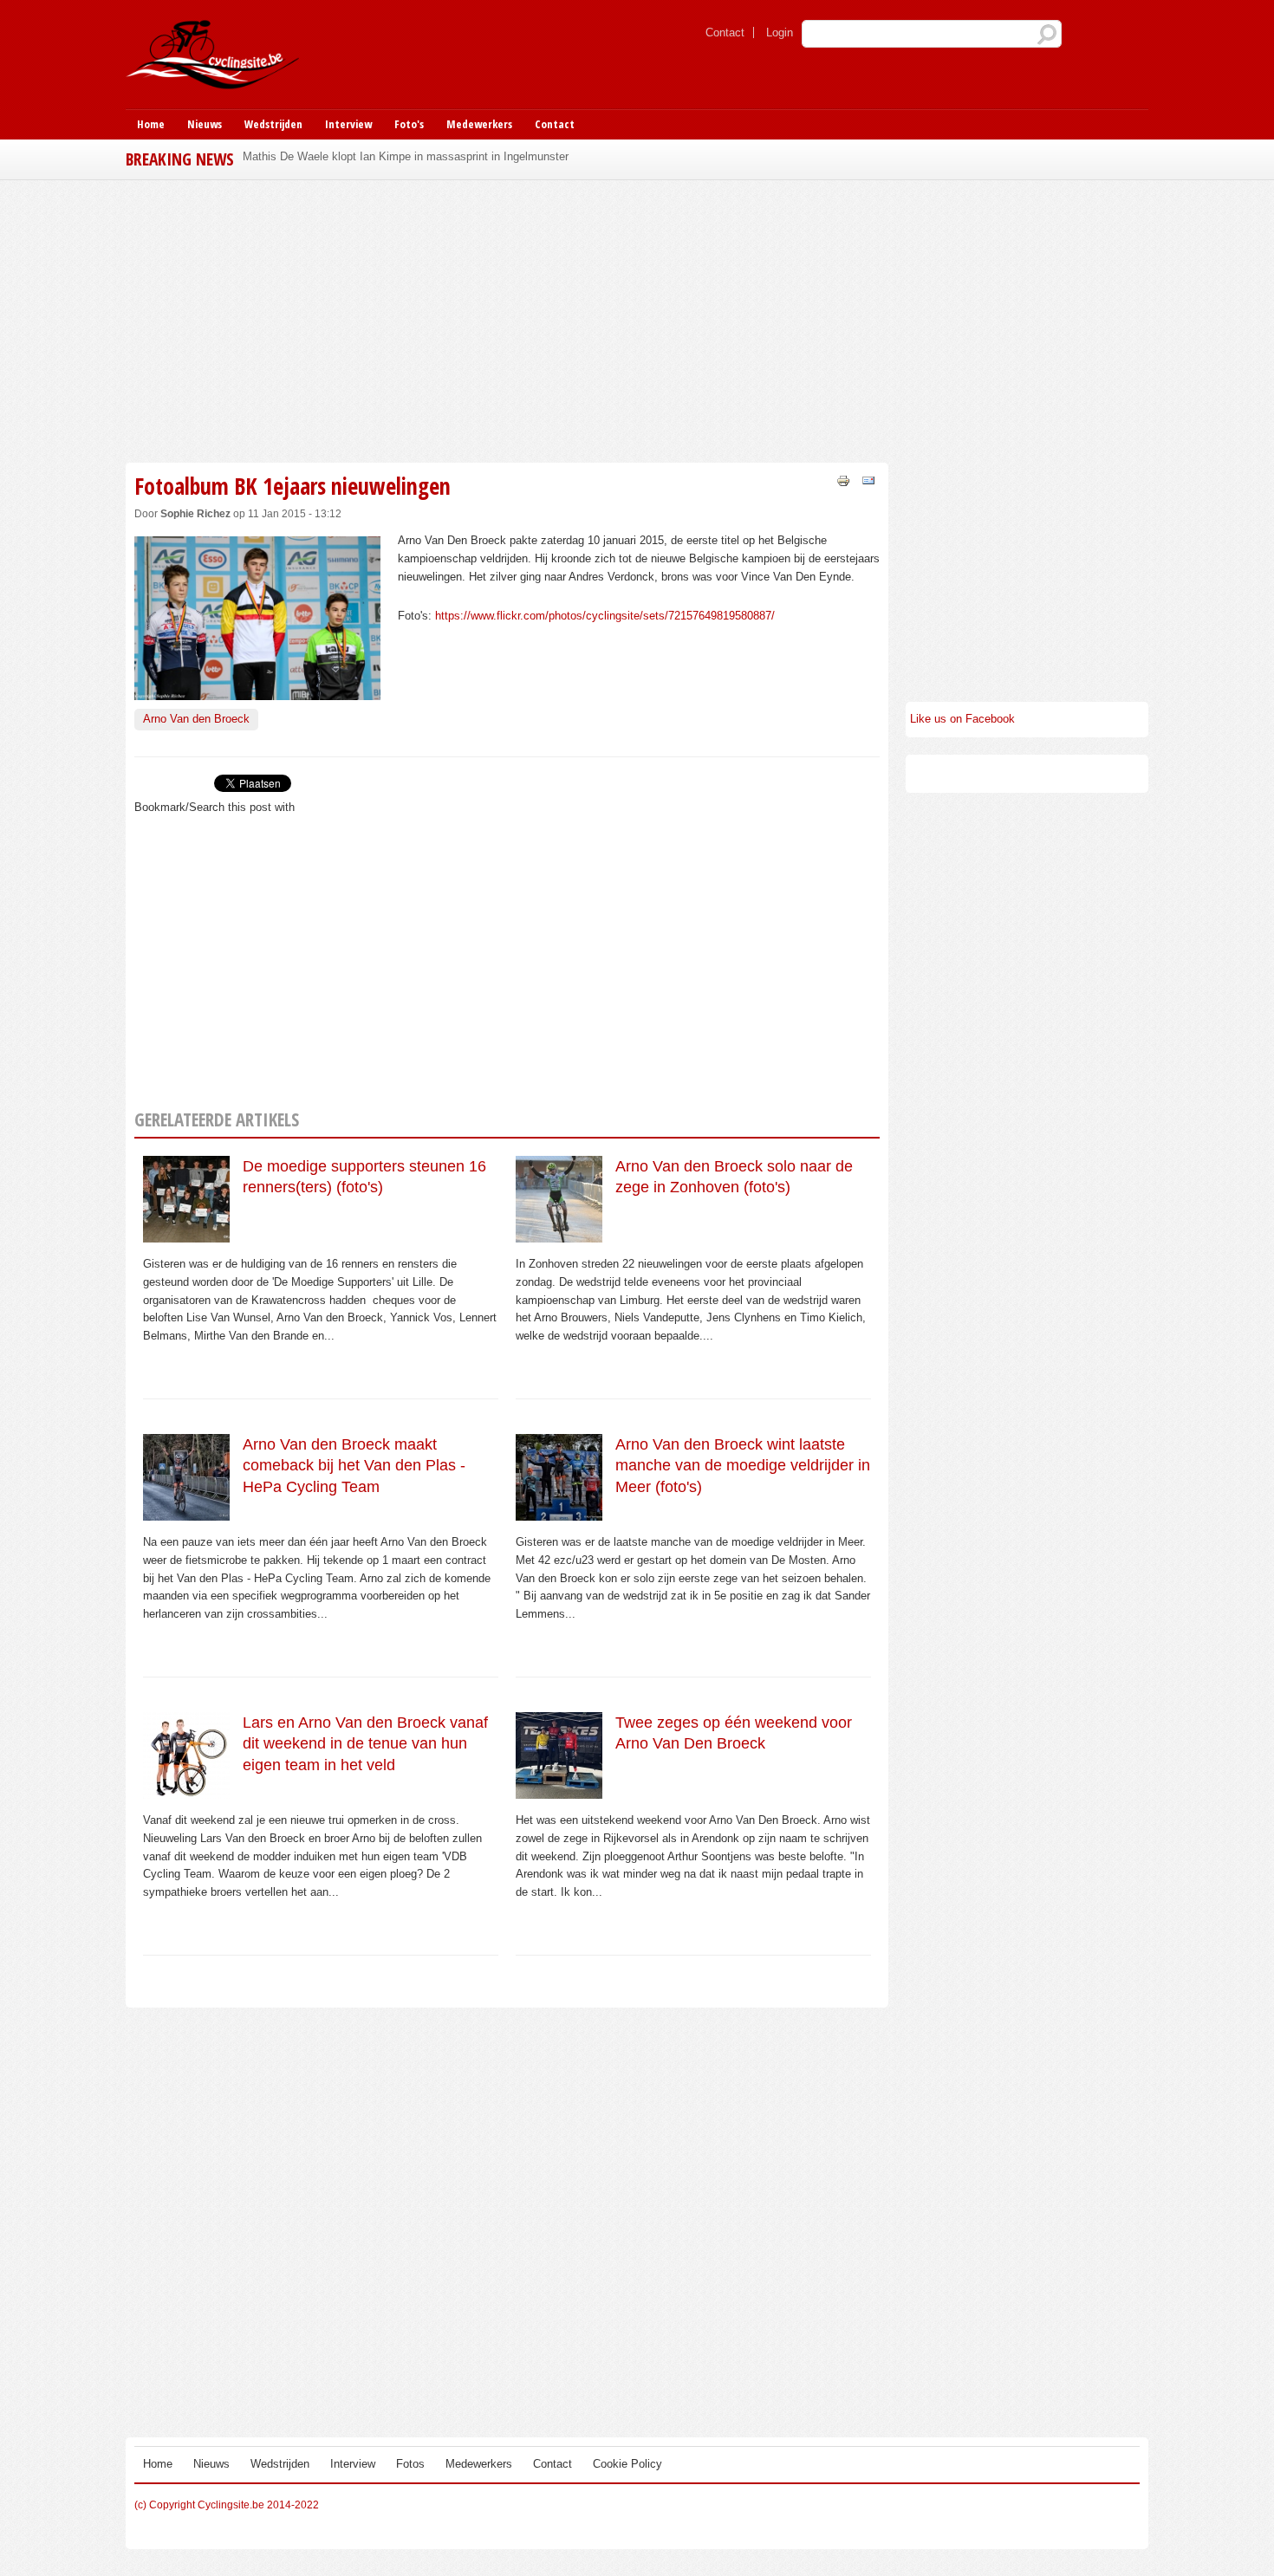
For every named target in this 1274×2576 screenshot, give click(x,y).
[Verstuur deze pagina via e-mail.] (868, 480)
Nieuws (205, 124)
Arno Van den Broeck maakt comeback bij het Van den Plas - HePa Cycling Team (354, 1466)
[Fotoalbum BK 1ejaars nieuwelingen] (257, 691)
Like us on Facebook (962, 719)
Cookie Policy (627, 2464)
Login (780, 32)
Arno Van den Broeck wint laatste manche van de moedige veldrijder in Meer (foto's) (743, 1466)
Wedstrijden (273, 124)
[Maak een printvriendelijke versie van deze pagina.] (843, 480)
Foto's (409, 124)
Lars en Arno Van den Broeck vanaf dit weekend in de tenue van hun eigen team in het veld (365, 1744)
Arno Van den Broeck (196, 719)
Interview (348, 124)
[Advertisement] (507, 319)
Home (151, 124)
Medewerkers (479, 124)
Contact (725, 32)
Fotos (410, 2464)
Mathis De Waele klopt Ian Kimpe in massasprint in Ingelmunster (406, 156)
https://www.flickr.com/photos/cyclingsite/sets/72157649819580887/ (605, 616)
